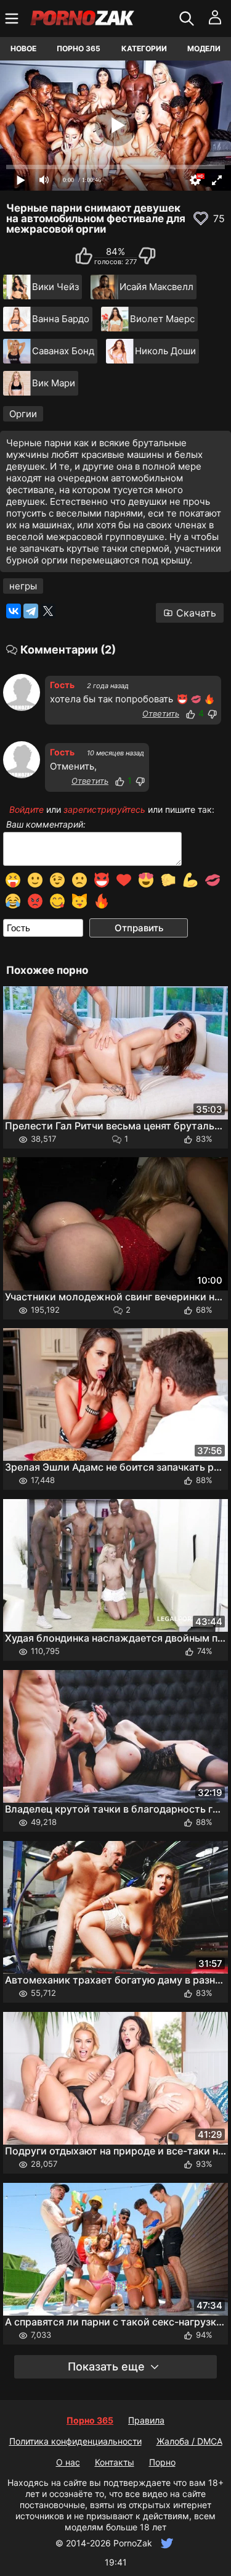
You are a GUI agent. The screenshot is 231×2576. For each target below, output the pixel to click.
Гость (62, 685)
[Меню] (13, 19)
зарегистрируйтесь (104, 809)
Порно (162, 2462)
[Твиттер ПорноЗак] (165, 2543)
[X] (48, 611)
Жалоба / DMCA (189, 2441)
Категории (144, 48)
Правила (146, 2420)
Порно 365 (79, 48)
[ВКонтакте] (14, 611)
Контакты (115, 2462)
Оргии (23, 414)
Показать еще (106, 2366)
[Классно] (190, 714)
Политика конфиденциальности (75, 2441)
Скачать (196, 613)
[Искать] (188, 19)
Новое (23, 48)
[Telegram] (31, 611)
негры (23, 586)
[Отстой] (212, 714)
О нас (68, 2462)
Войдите (26, 809)
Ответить (161, 713)
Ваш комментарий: (46, 825)
